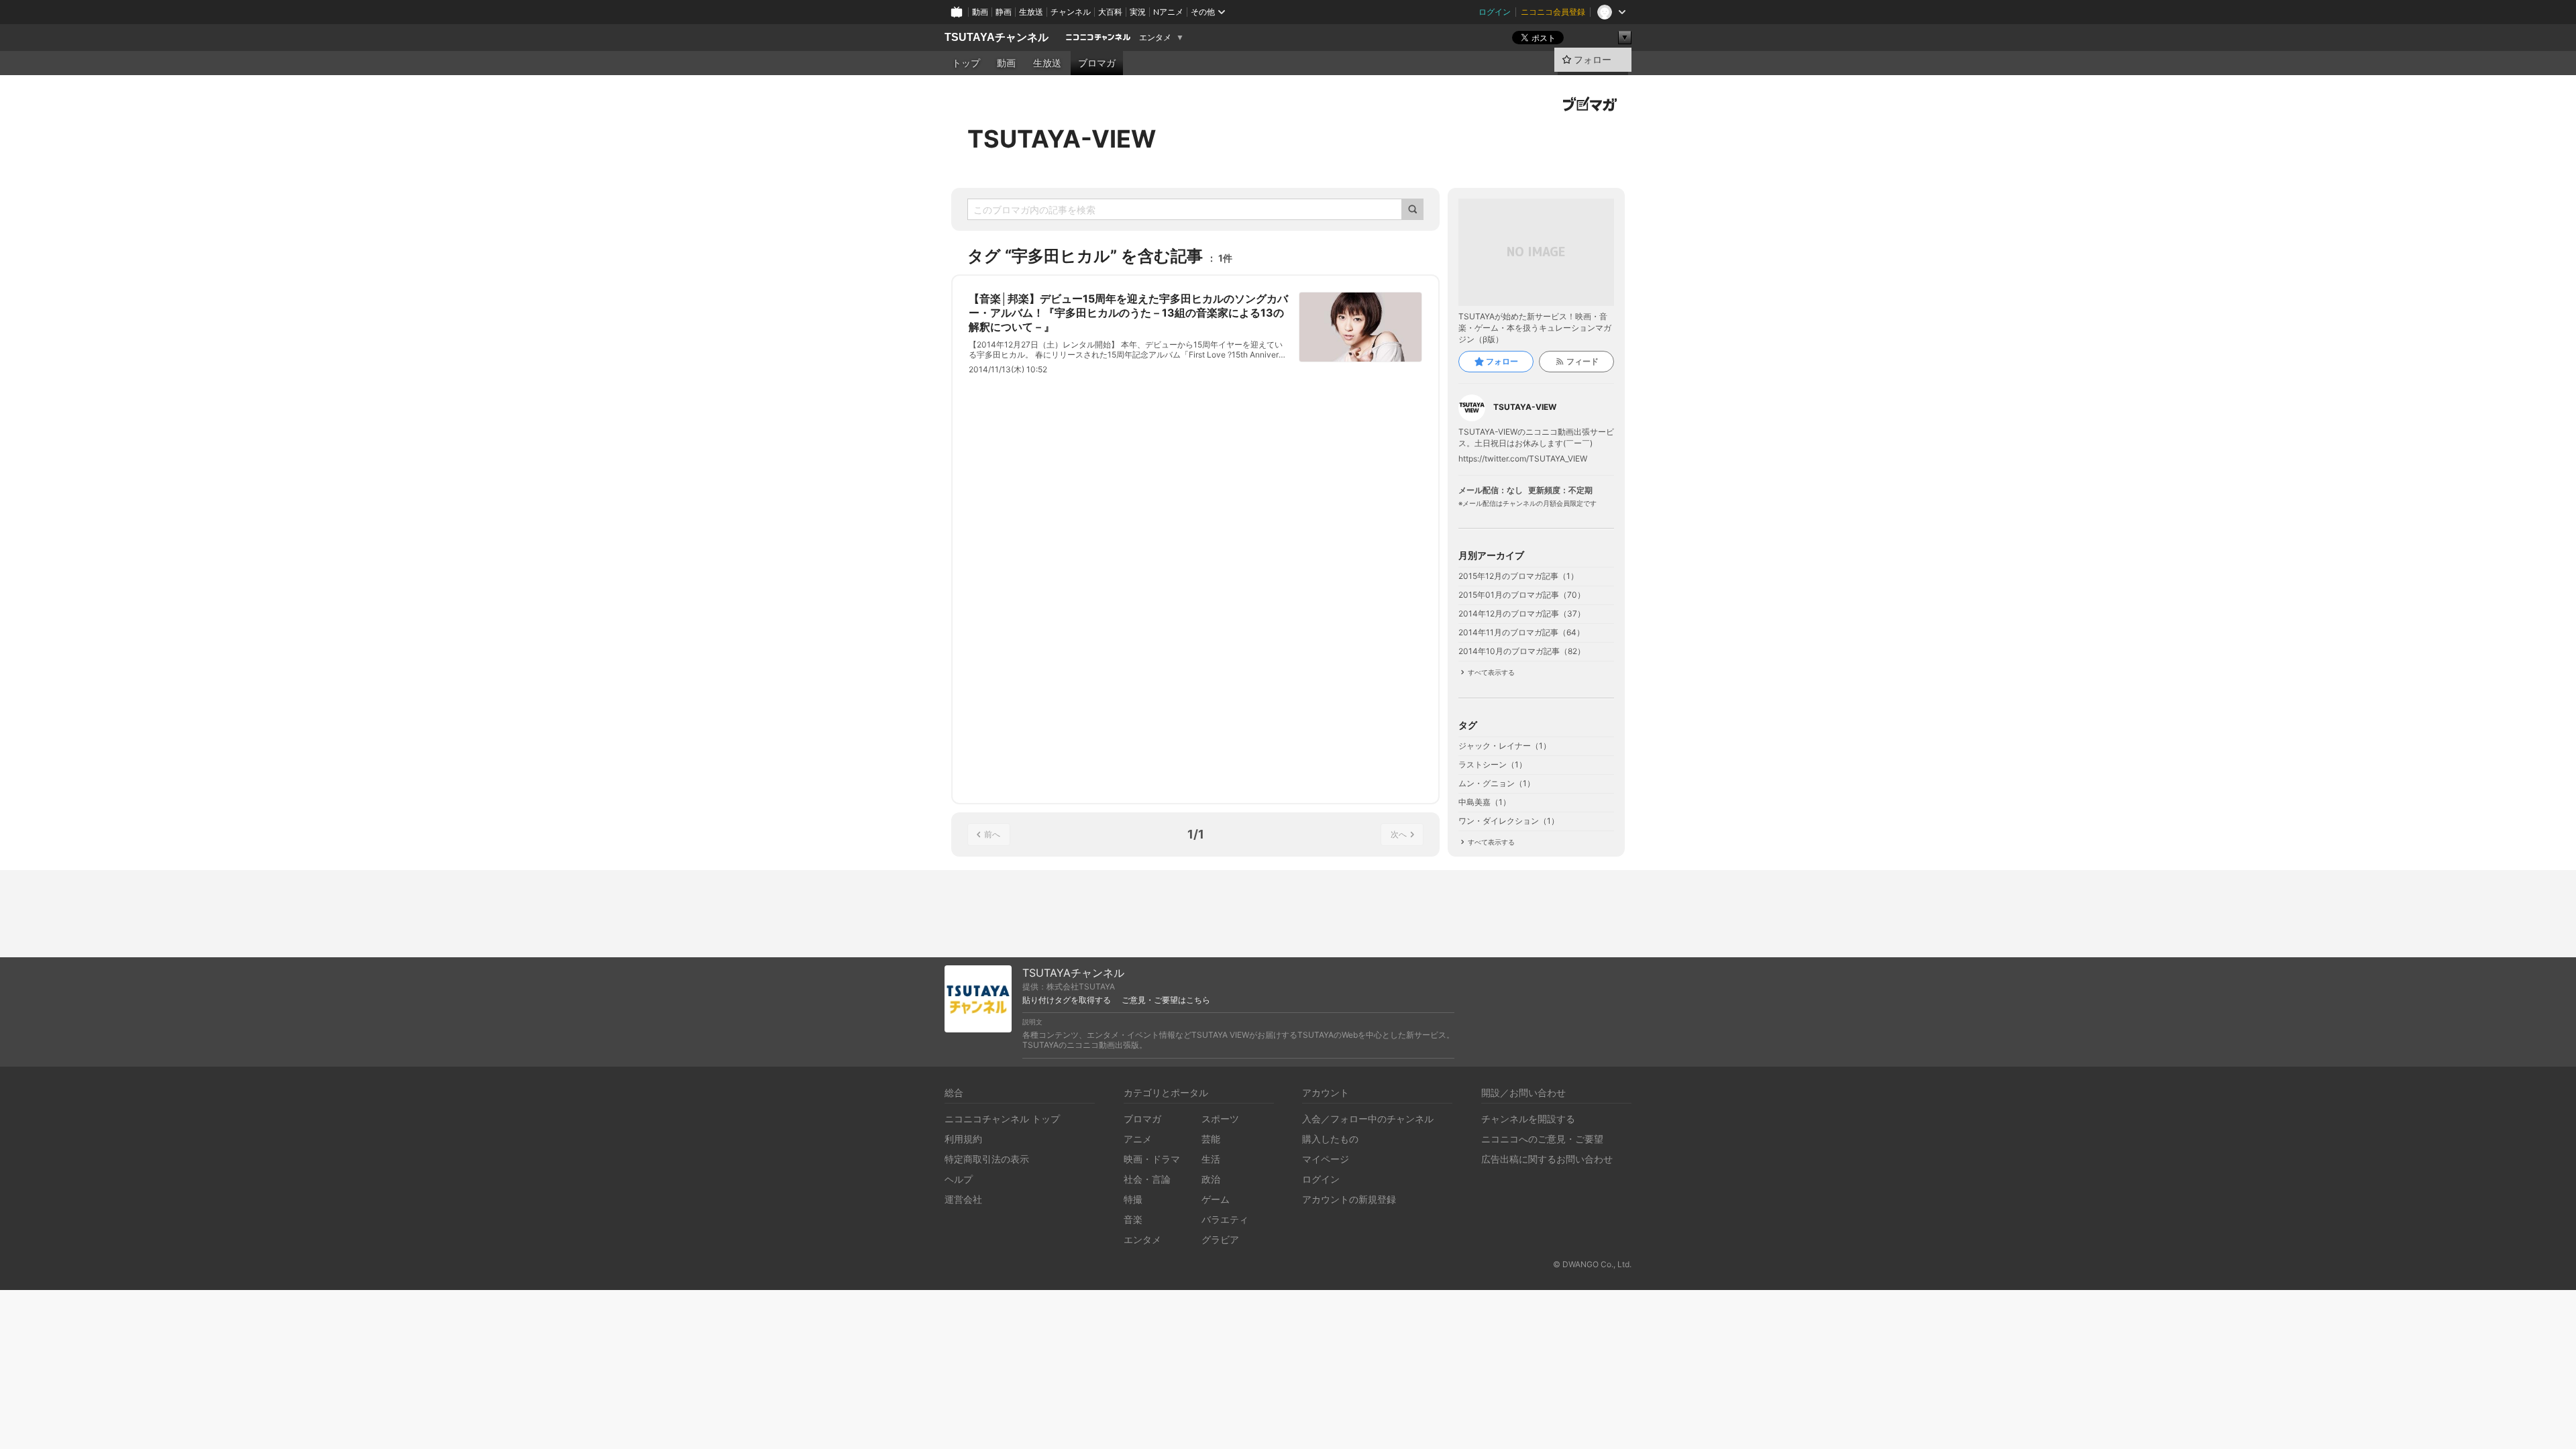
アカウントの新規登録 (1349, 1199)
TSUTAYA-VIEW (1062, 139)
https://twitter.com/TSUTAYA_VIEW (1523, 459)
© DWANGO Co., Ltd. (1592, 1264)
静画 (1004, 12)
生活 (1211, 1159)
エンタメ (1155, 38)
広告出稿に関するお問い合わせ (1547, 1159)
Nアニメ (1168, 12)
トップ (966, 63)
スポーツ (1220, 1119)
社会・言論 (1147, 1179)
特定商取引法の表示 (987, 1159)
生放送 (1031, 12)
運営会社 (963, 1199)
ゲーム (1216, 1199)
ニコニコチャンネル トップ (1002, 1119)
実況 (1138, 12)
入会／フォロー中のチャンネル (1368, 1119)
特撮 (1133, 1199)
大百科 (1110, 12)
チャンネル (1071, 12)
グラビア (1220, 1239)
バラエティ (1225, 1219)
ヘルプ (959, 1179)
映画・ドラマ (1152, 1159)
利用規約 (963, 1139)
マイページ (1326, 1159)
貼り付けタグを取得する (1067, 1000)
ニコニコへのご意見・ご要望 (1542, 1139)
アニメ (1138, 1139)
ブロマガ (1097, 63)
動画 (980, 12)
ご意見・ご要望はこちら (1166, 1000)
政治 (1211, 1179)
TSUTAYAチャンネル (997, 37)
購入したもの (1330, 1139)
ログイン (1495, 12)
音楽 (1133, 1219)
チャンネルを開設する (1528, 1119)
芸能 (1211, 1139)
